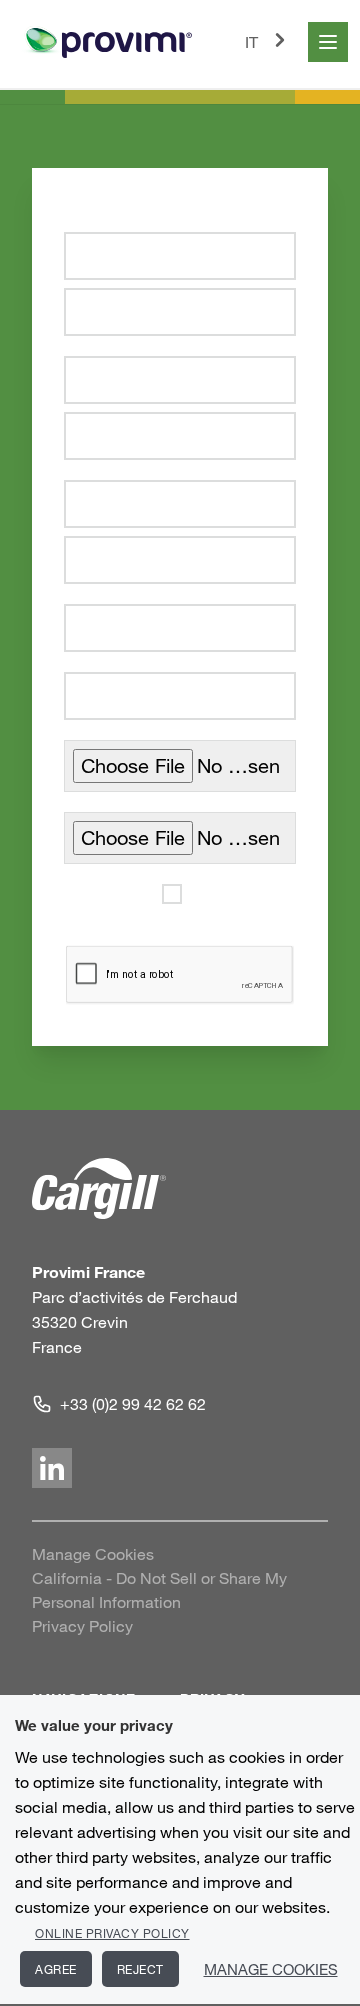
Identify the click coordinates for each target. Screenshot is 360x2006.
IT (251, 42)
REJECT (140, 1969)
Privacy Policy (82, 1626)
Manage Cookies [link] (93, 1554)
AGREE (56, 1969)
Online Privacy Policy (112, 1933)
